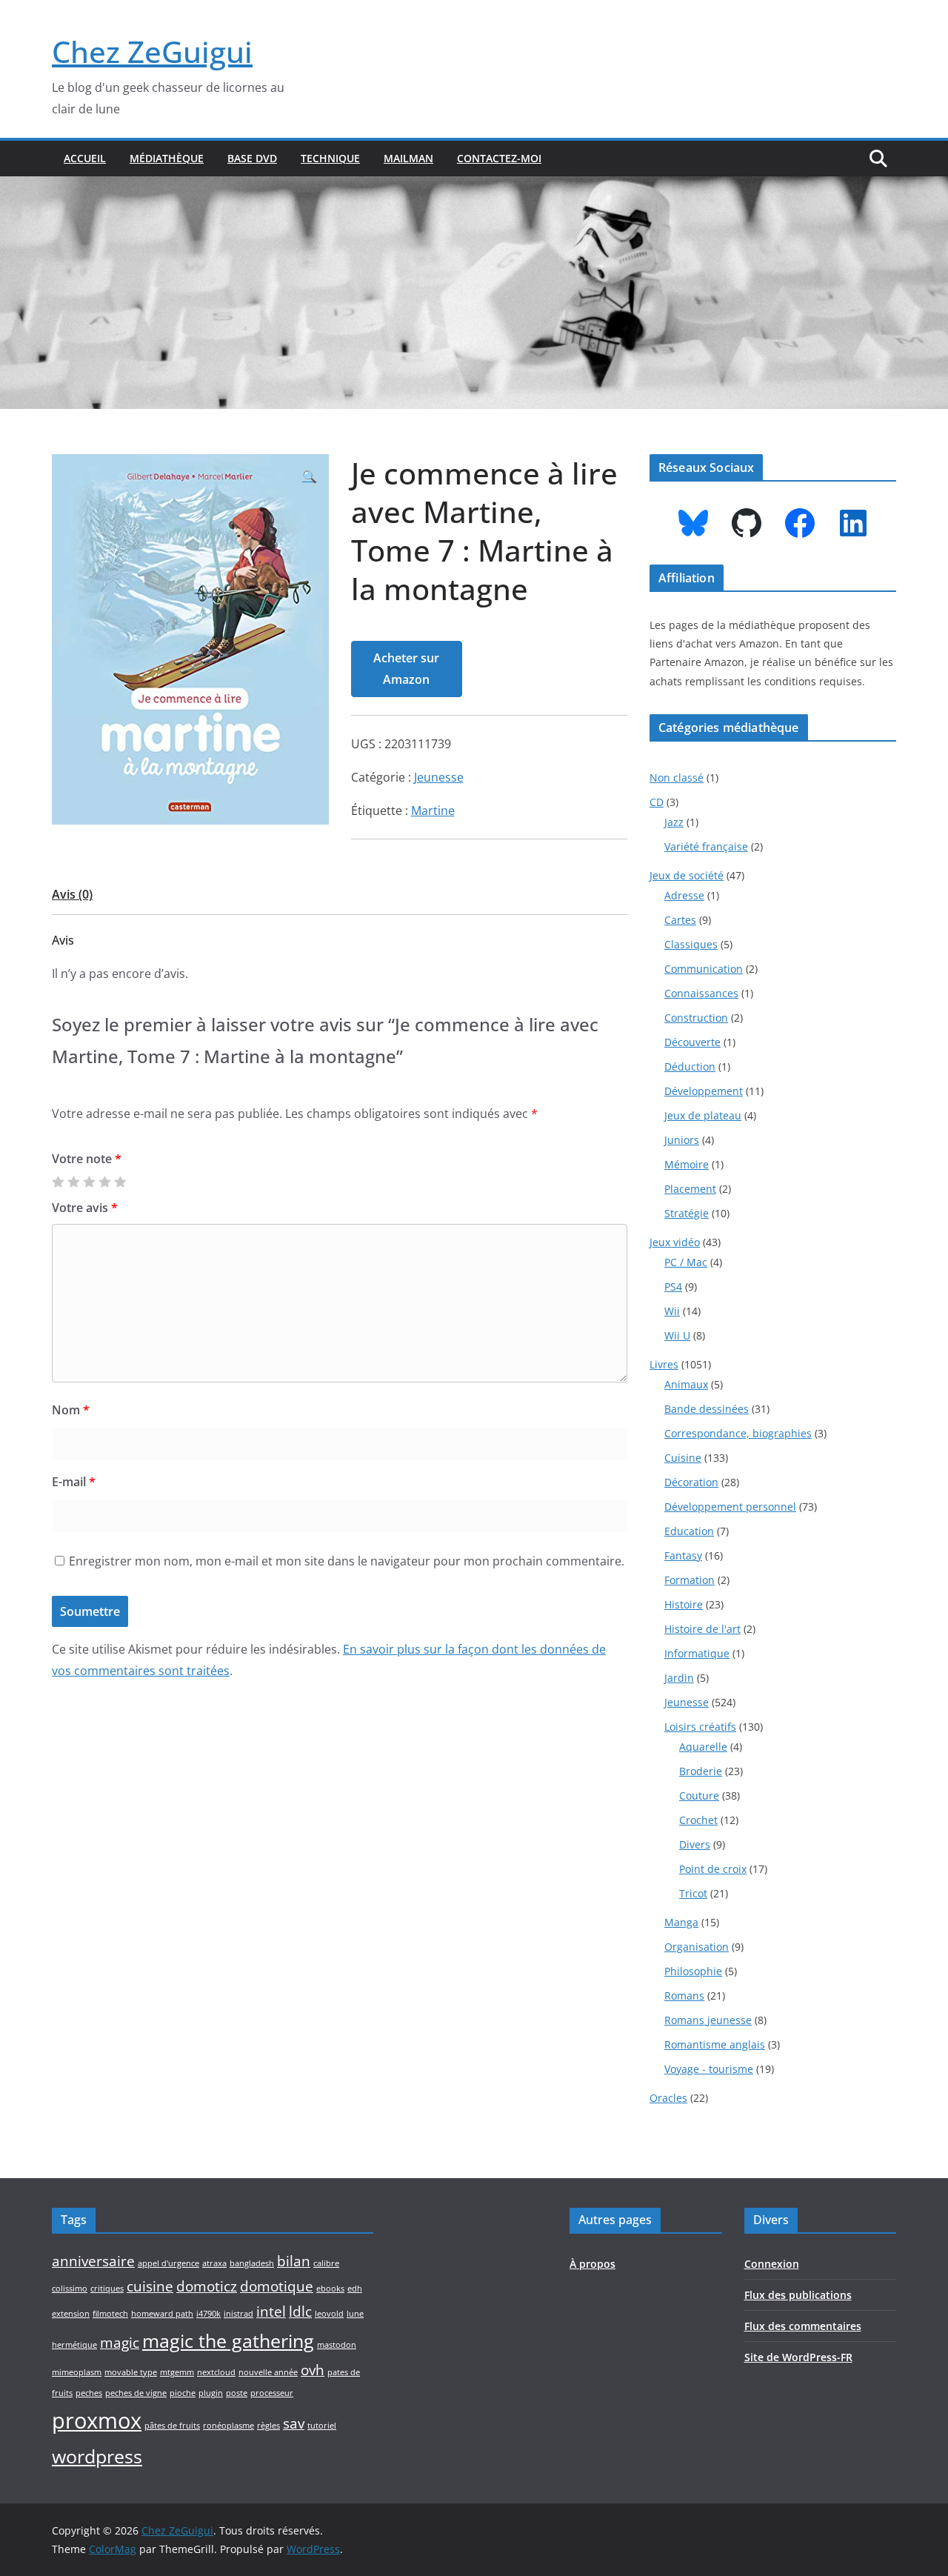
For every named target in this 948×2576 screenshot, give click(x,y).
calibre (326, 2263)
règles (268, 2426)
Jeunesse (439, 777)
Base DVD (252, 158)
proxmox (97, 2420)
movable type (131, 2372)
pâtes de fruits (172, 2426)
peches (89, 2393)
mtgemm (177, 2372)
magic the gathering (228, 2341)
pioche (183, 2393)
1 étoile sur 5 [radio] (58, 1182)
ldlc (300, 2312)
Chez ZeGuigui (152, 51)
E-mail (74, 1482)
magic (120, 2343)
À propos (592, 2264)
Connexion (772, 2264)
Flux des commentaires (803, 2326)
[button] (310, 477)
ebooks (330, 2289)
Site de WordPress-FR (798, 2357)
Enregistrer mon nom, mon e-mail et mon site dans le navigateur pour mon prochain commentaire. (347, 1561)
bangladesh (252, 2263)
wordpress (97, 2456)
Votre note (87, 1159)
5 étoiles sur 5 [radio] (120, 1182)
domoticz (207, 2286)
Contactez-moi (499, 158)
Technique (330, 158)
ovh (313, 2370)
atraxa (214, 2263)
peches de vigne (136, 2393)
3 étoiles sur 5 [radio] (89, 1182)
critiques (107, 2289)
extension (71, 2314)
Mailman (408, 158)
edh (355, 2289)
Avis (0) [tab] (72, 894)
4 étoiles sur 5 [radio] (104, 1182)
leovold (329, 2314)
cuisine (150, 2286)
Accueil (85, 158)
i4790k (208, 2314)
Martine (433, 811)
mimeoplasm (77, 2372)
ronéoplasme (228, 2426)
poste (237, 2393)
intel (271, 2312)
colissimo (70, 2289)
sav (294, 2423)
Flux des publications (798, 2295)
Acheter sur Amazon (406, 669)
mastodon (337, 2345)
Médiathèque (167, 158)
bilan (294, 2261)
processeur (272, 2393)
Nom (71, 1410)
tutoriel (322, 2426)
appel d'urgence (168, 2263)
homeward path (162, 2314)
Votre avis (85, 1208)
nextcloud (216, 2372)
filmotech (110, 2314)
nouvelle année (268, 2372)
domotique (277, 2286)
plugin (211, 2393)
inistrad (238, 2314)
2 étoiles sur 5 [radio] (73, 1182)
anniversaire (93, 2261)
